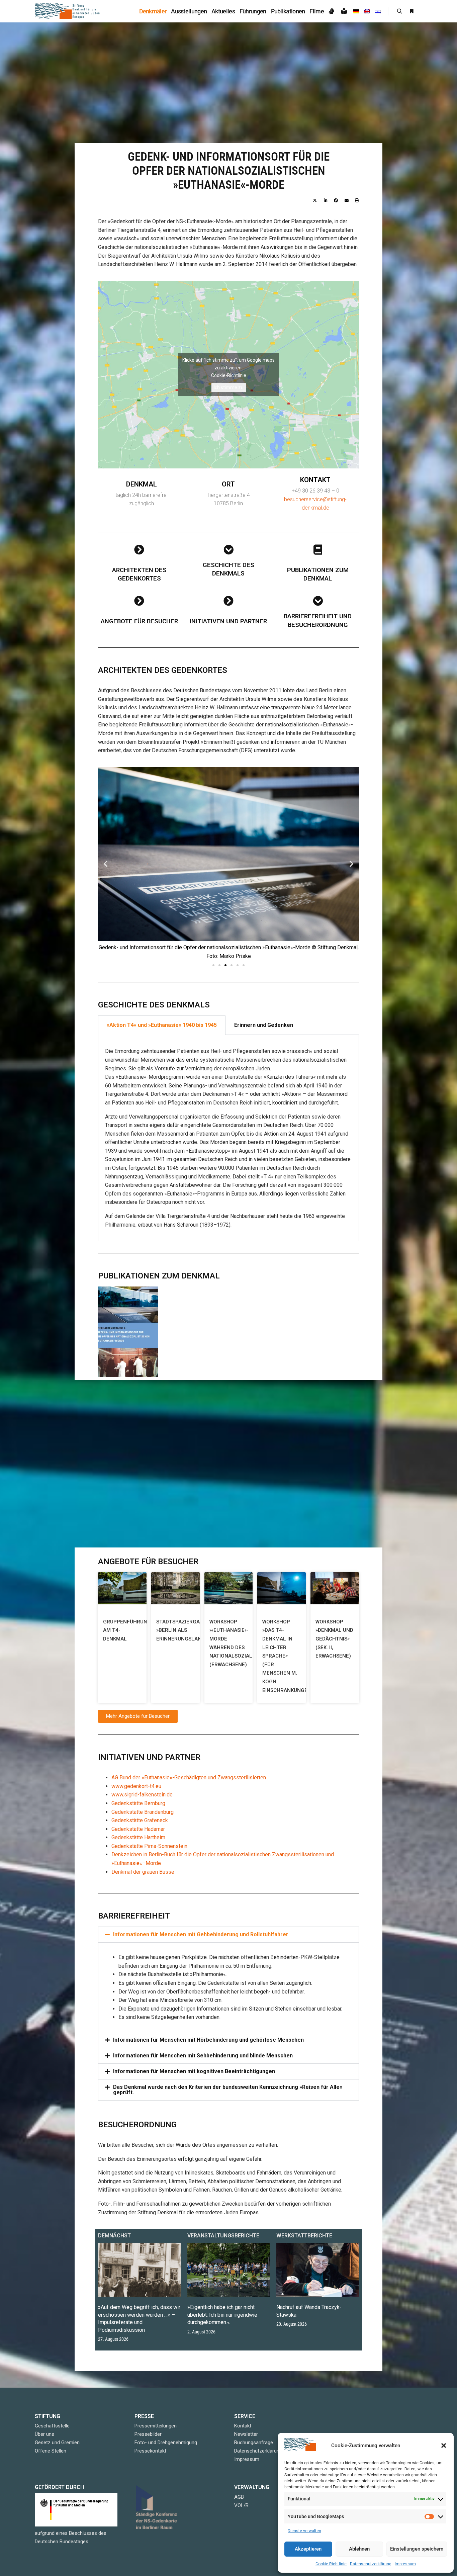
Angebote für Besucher (139, 621)
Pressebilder (148, 2434)
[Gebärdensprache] (332, 11)
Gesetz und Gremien (57, 2442)
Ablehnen (359, 2549)
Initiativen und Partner (228, 621)
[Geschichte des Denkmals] (229, 550)
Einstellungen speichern (417, 2549)
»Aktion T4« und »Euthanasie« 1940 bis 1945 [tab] (162, 1025)
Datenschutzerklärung (371, 2564)
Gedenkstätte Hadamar (138, 1829)
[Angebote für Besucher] (139, 601)
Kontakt (243, 2426)
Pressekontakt (150, 2451)
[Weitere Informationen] (412, 11)
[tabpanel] (229, 1138)
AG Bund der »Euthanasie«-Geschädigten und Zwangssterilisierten (189, 1778)
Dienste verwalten (304, 2531)
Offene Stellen (51, 2451)
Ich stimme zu (229, 387)
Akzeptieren (308, 2549)
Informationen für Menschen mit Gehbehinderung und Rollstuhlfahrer (201, 1934)
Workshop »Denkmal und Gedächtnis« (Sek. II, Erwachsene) (334, 1639)
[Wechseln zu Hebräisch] (378, 11)
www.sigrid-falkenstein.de (142, 1795)
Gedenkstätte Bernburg (138, 1803)
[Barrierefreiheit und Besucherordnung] (318, 601)
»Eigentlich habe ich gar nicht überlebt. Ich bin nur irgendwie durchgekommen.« (222, 2315)
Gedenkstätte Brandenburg (143, 1812)
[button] (444, 2446)
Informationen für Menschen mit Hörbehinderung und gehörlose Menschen (208, 2040)
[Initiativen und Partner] (229, 601)
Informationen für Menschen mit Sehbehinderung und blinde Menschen (203, 2056)
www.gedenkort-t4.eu (136, 1786)
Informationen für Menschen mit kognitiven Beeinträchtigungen (194, 2071)
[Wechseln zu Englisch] (367, 11)
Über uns (44, 2434)
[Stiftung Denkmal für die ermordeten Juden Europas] (68, 11)
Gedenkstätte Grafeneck (140, 1820)
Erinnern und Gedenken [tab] (264, 1025)
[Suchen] (399, 11)
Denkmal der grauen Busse (143, 1872)
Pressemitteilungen (156, 2426)
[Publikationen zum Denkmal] (318, 550)
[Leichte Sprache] (345, 11)
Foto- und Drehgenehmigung (166, 2442)
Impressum (405, 2564)
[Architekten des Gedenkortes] (139, 550)
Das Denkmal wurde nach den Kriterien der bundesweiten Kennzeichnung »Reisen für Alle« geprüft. (228, 2090)
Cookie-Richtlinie (331, 2564)
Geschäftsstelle (52, 2426)
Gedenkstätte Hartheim (138, 1837)
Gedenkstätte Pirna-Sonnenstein (149, 1846)
